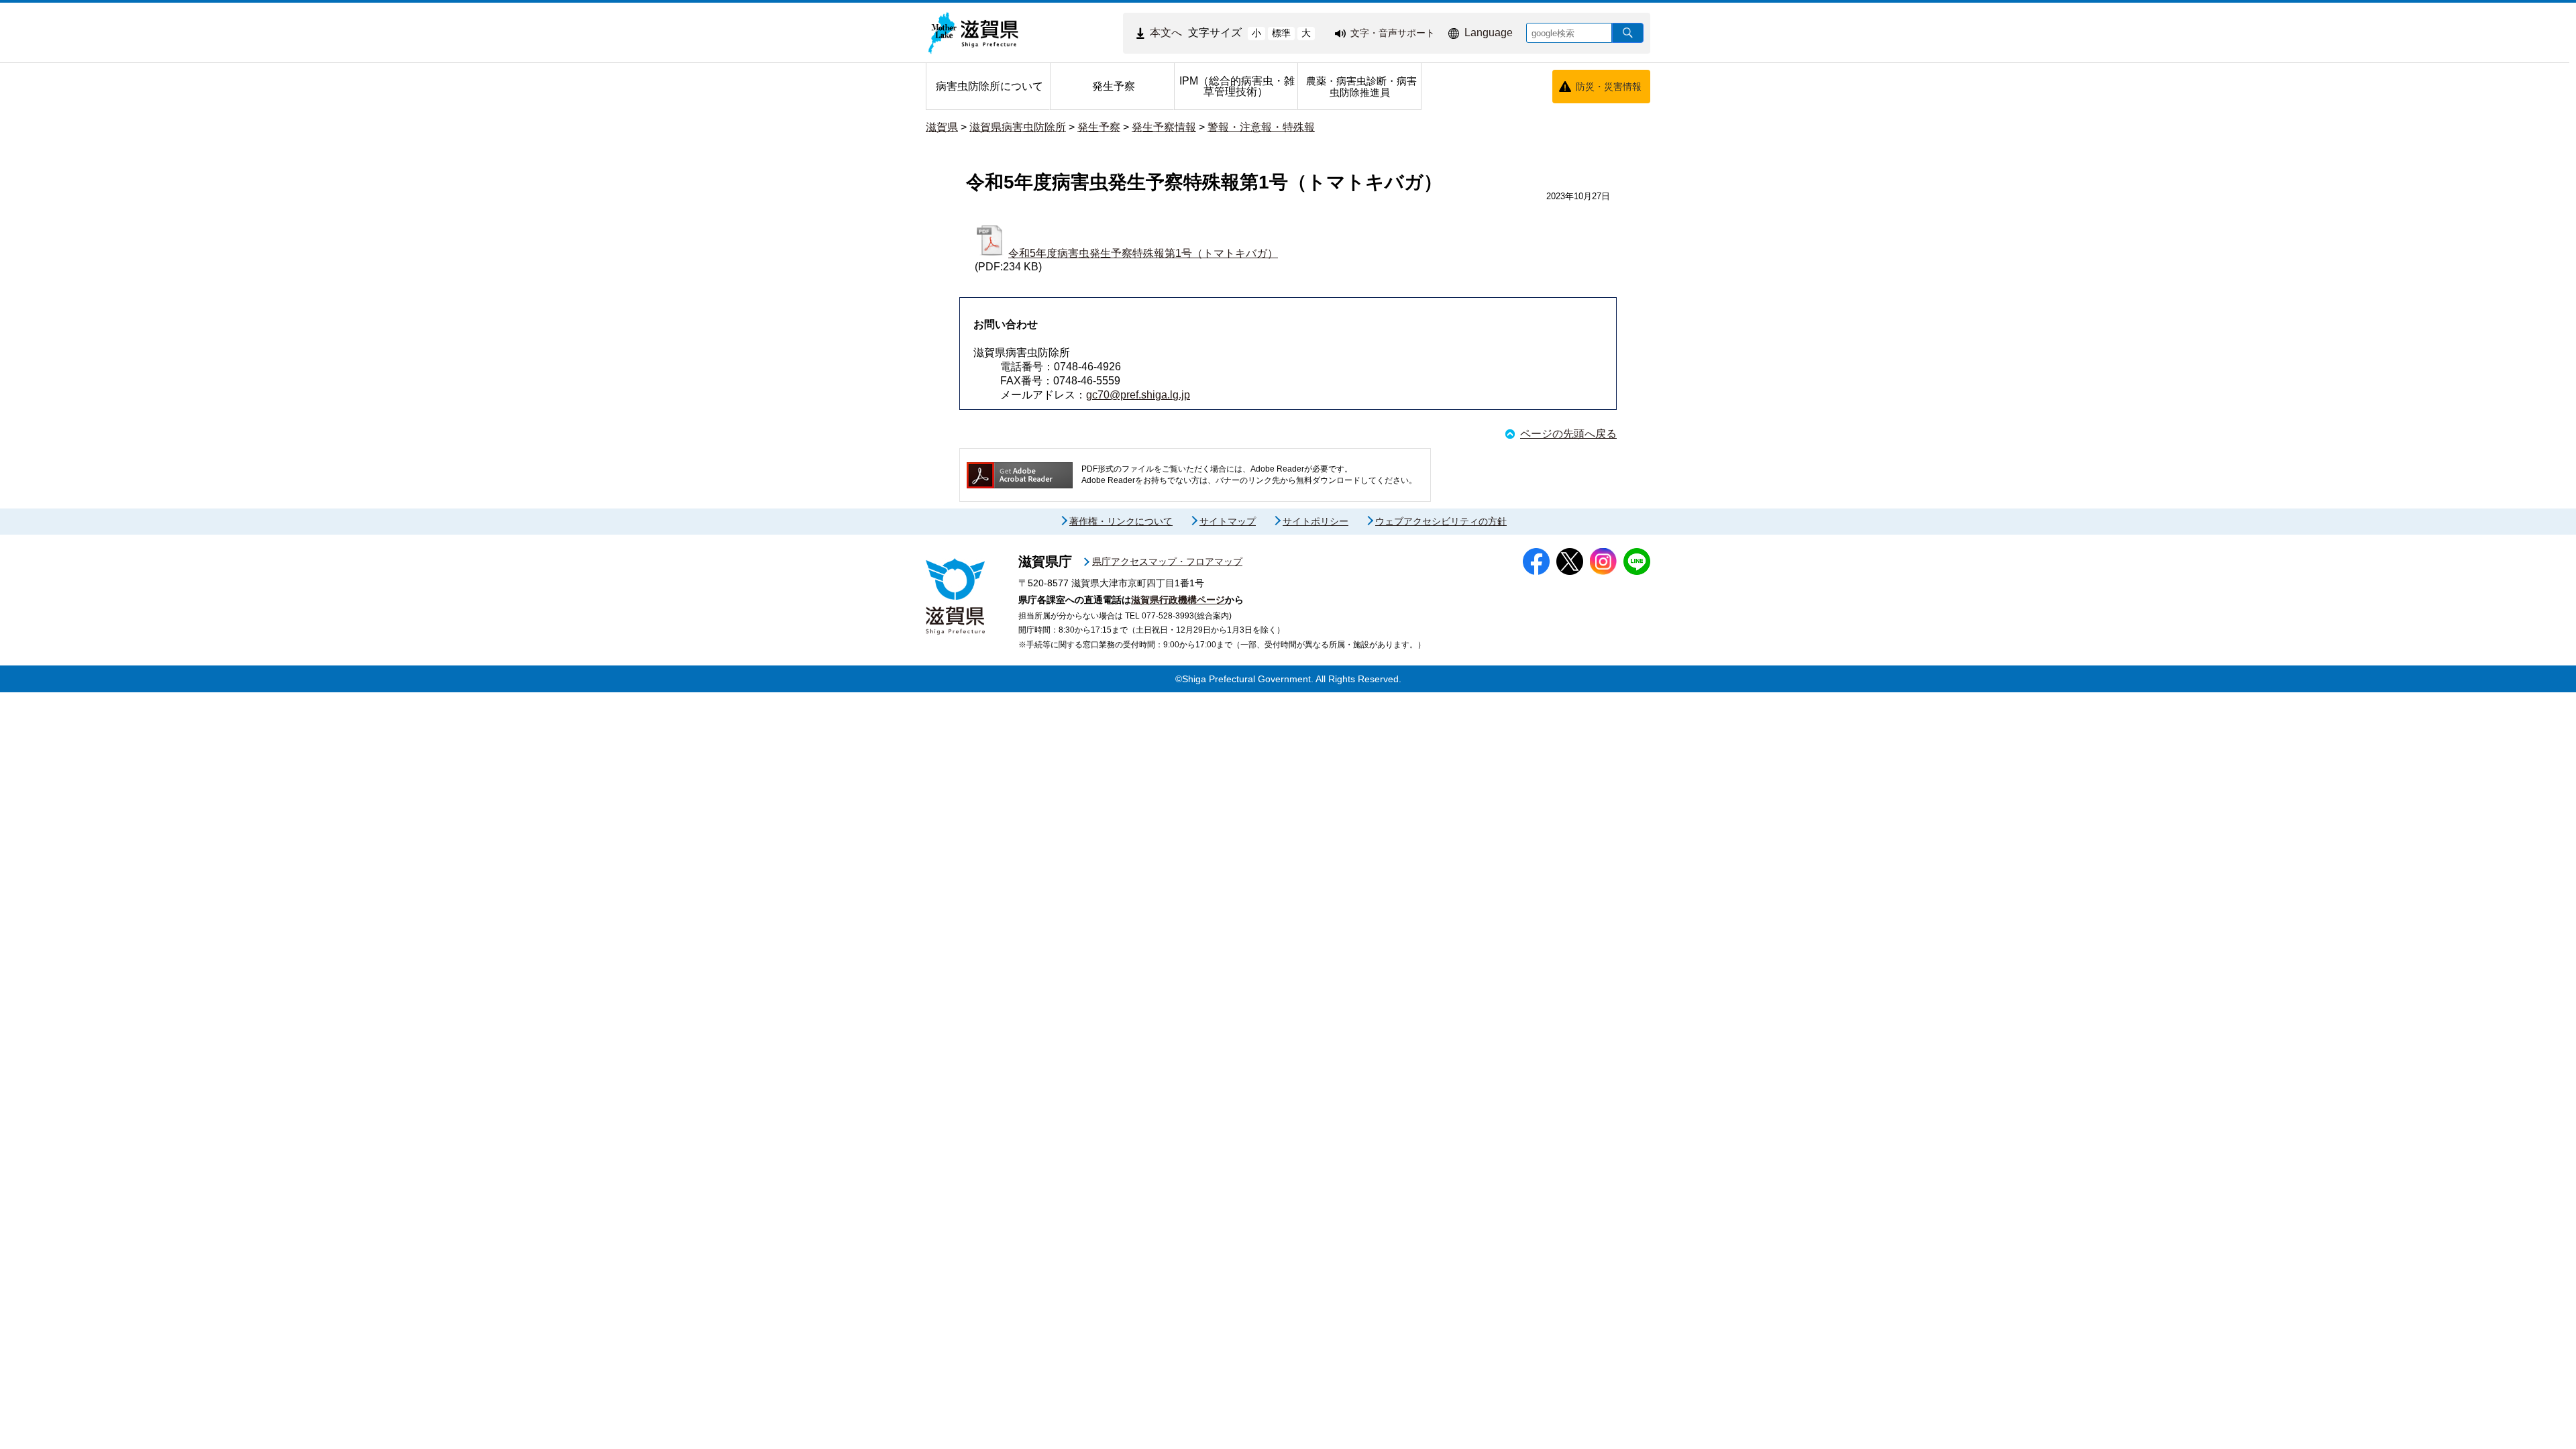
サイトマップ (1228, 521)
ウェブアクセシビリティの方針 (1441, 521)
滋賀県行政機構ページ (1178, 600)
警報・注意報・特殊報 (1261, 127)
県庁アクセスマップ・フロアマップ (1167, 561)
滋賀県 (942, 127)
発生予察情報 (1164, 127)
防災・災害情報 (1609, 87)
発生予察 (1099, 127)
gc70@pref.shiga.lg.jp (1138, 395)
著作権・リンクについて (1121, 521)
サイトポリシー (1316, 521)
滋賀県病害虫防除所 (1018, 127)
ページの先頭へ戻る (1568, 434)
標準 (1281, 33)
